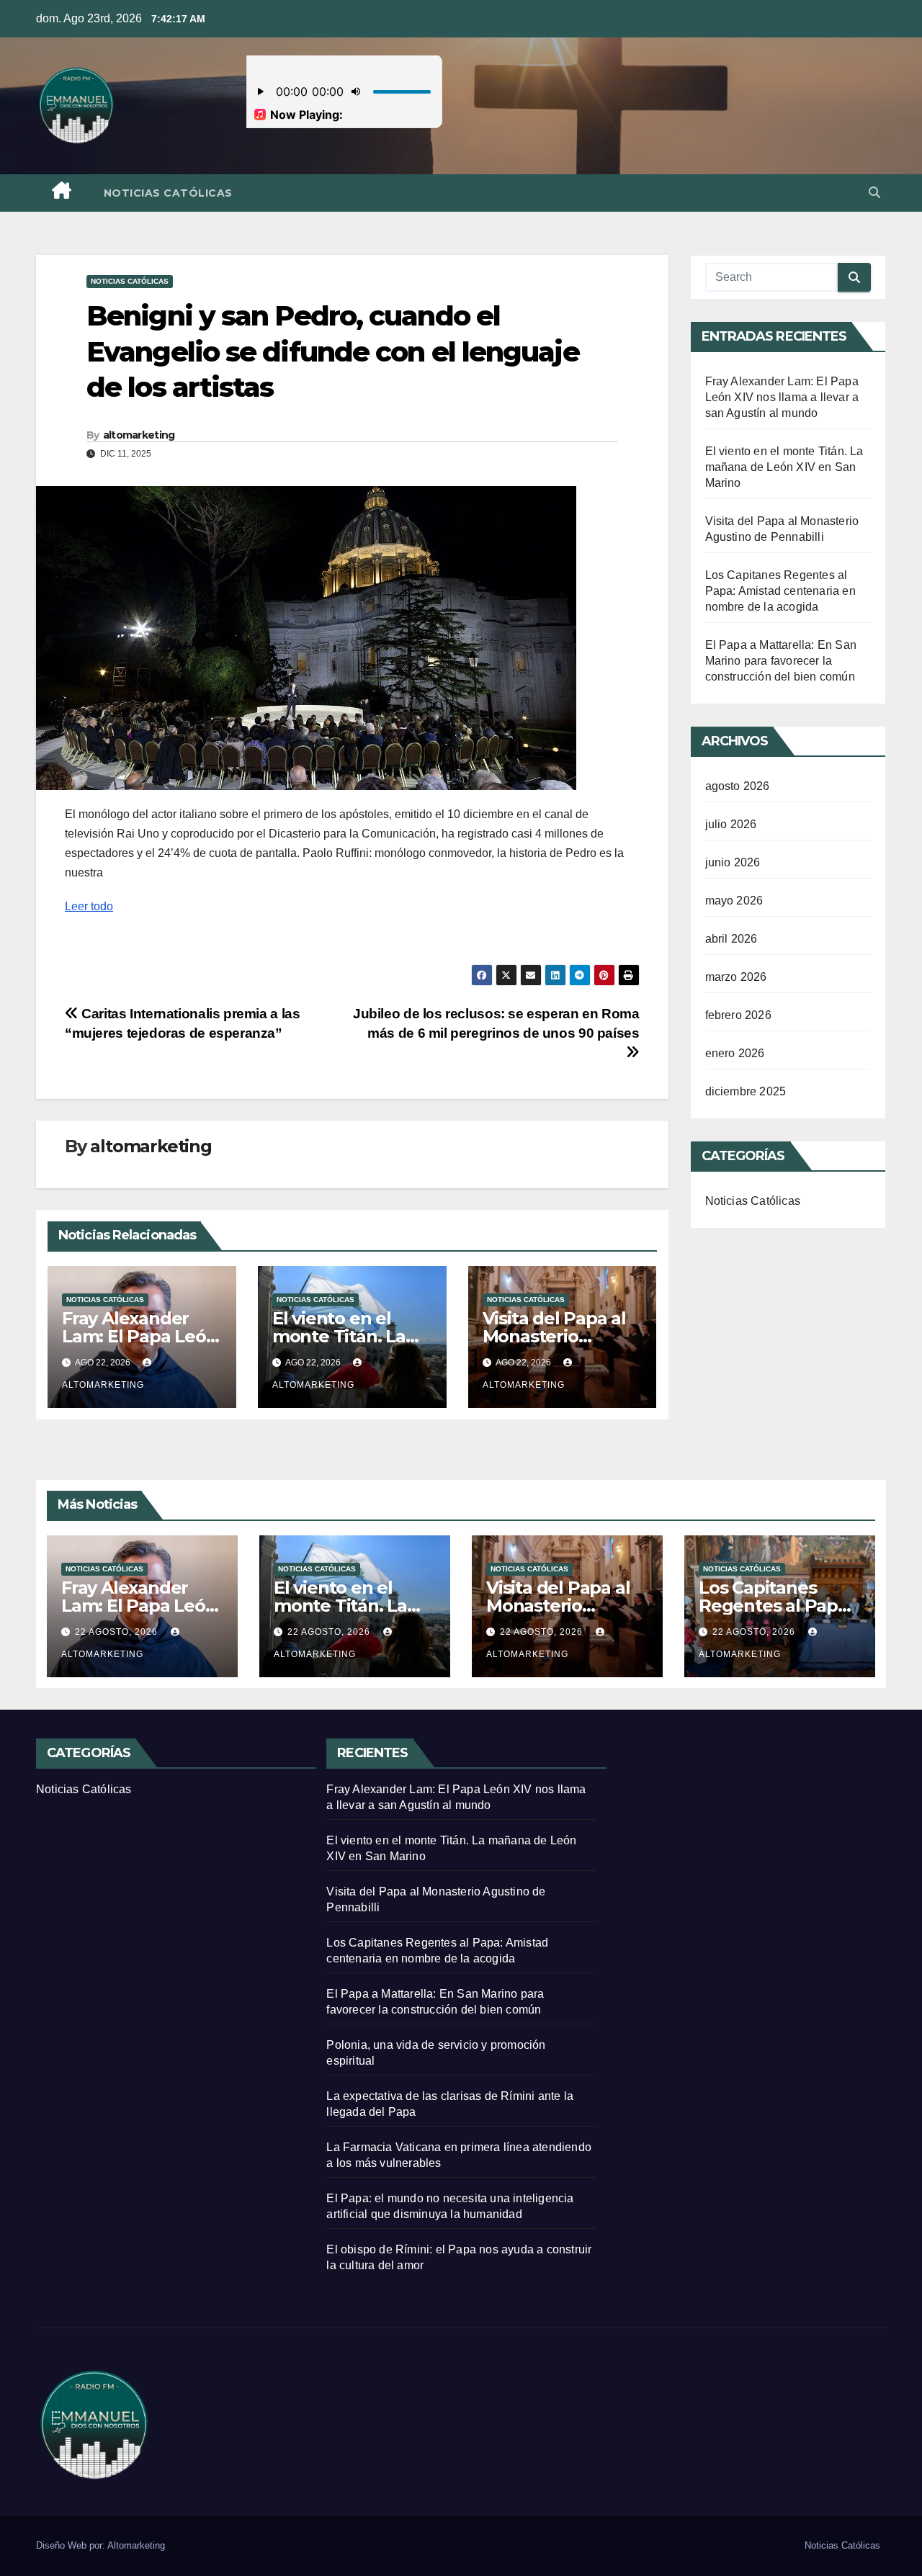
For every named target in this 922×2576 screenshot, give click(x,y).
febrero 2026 (738, 1015)
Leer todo (89, 906)
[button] (874, 193)
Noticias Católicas (168, 193)
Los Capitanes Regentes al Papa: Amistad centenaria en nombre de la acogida (780, 591)
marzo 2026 (736, 977)
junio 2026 (733, 862)
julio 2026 (731, 824)
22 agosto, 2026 (118, 1632)
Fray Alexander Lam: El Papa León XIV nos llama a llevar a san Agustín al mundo (782, 397)
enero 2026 (735, 1053)
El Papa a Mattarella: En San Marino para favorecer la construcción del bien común (781, 661)
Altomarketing (136, 2545)
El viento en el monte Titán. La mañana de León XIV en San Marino (784, 467)
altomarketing (139, 435)
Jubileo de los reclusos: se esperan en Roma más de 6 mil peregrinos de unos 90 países (496, 1023)
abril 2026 (731, 939)
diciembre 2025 (746, 1091)
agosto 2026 (738, 786)
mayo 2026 (734, 901)
